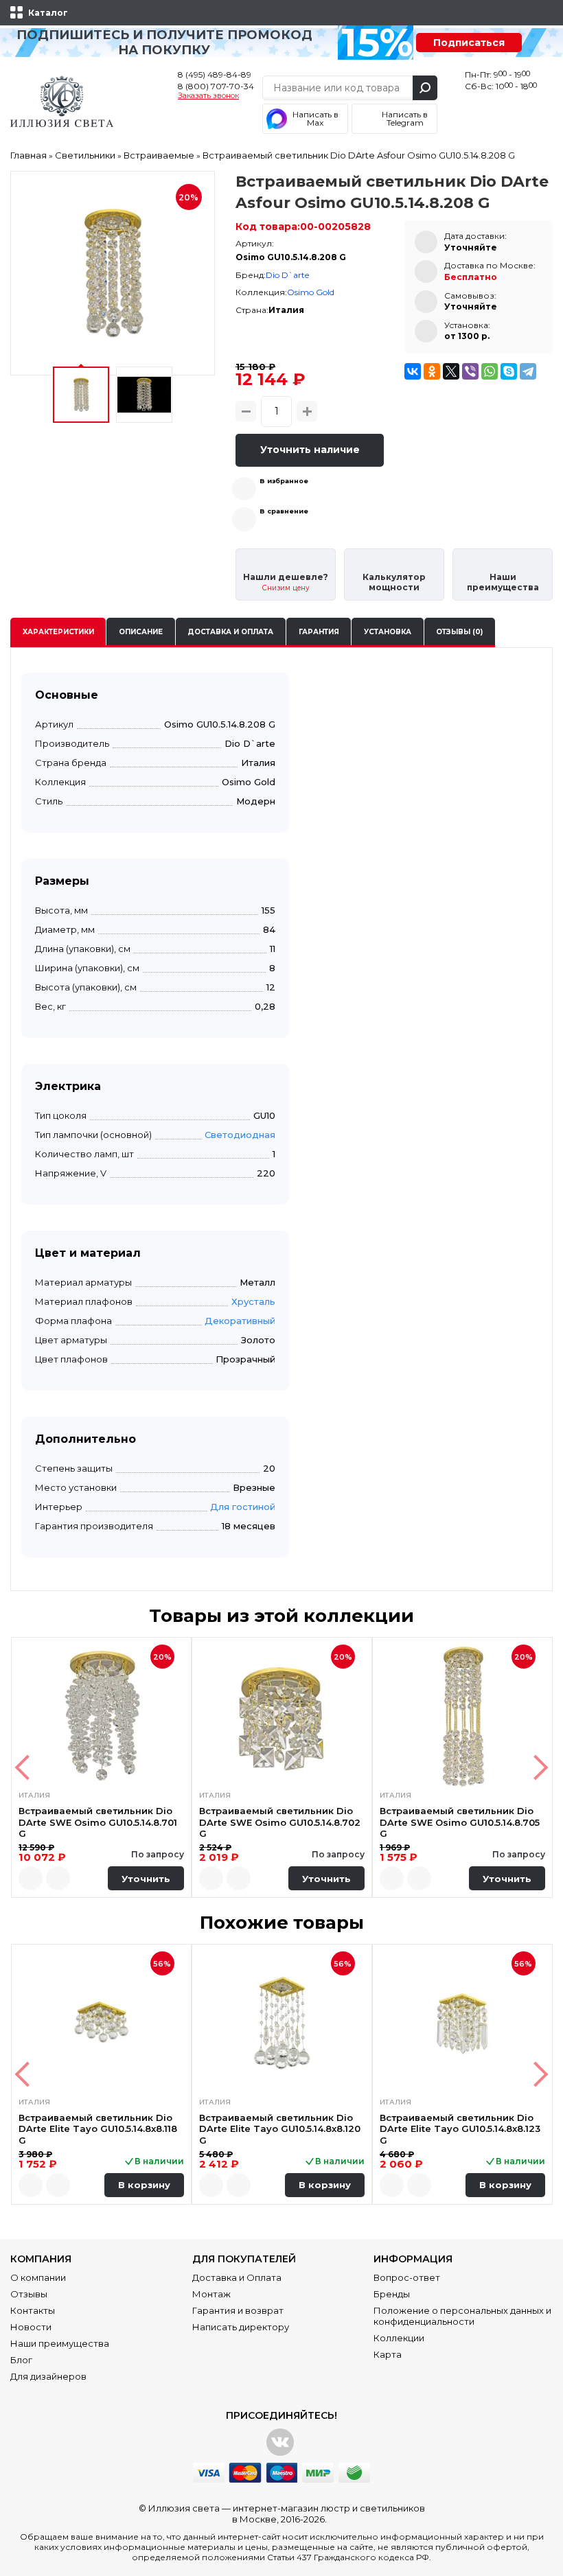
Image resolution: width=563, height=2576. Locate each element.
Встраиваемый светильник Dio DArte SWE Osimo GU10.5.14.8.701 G (98, 1822)
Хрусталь (253, 1301)
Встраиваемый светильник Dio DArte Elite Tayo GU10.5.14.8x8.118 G (98, 2129)
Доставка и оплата (230, 632)
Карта (388, 2354)
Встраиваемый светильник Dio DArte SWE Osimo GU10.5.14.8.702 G (280, 1822)
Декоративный (240, 1321)
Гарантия (319, 632)
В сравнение (284, 511)
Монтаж (211, 2294)
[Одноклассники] (432, 371)
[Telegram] (528, 371)
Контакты (33, 2310)
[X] (451, 371)
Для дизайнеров (48, 2376)
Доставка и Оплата (237, 2277)
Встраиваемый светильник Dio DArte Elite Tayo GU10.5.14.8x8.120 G (280, 2129)
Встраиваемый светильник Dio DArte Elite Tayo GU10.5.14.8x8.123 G (460, 2129)
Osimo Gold (311, 292)
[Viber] (470, 371)
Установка (388, 632)
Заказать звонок (208, 96)
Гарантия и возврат (238, 2310)
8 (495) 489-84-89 (215, 74)
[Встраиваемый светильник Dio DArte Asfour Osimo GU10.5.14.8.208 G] (113, 273)
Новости (31, 2327)
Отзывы (29, 2294)
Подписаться (469, 43)
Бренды (392, 2294)
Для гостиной (243, 1507)
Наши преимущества (60, 2343)
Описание (141, 632)
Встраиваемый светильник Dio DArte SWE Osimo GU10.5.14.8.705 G (460, 1822)
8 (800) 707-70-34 (216, 86)
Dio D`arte (287, 275)
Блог (21, 2360)
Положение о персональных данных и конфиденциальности (462, 2316)
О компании (38, 2277)
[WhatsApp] (490, 371)
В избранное (284, 481)
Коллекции (399, 2338)
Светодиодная (240, 1135)
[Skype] (509, 371)
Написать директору (241, 2327)
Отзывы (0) (459, 632)
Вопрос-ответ (407, 2277)
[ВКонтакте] (413, 371)
